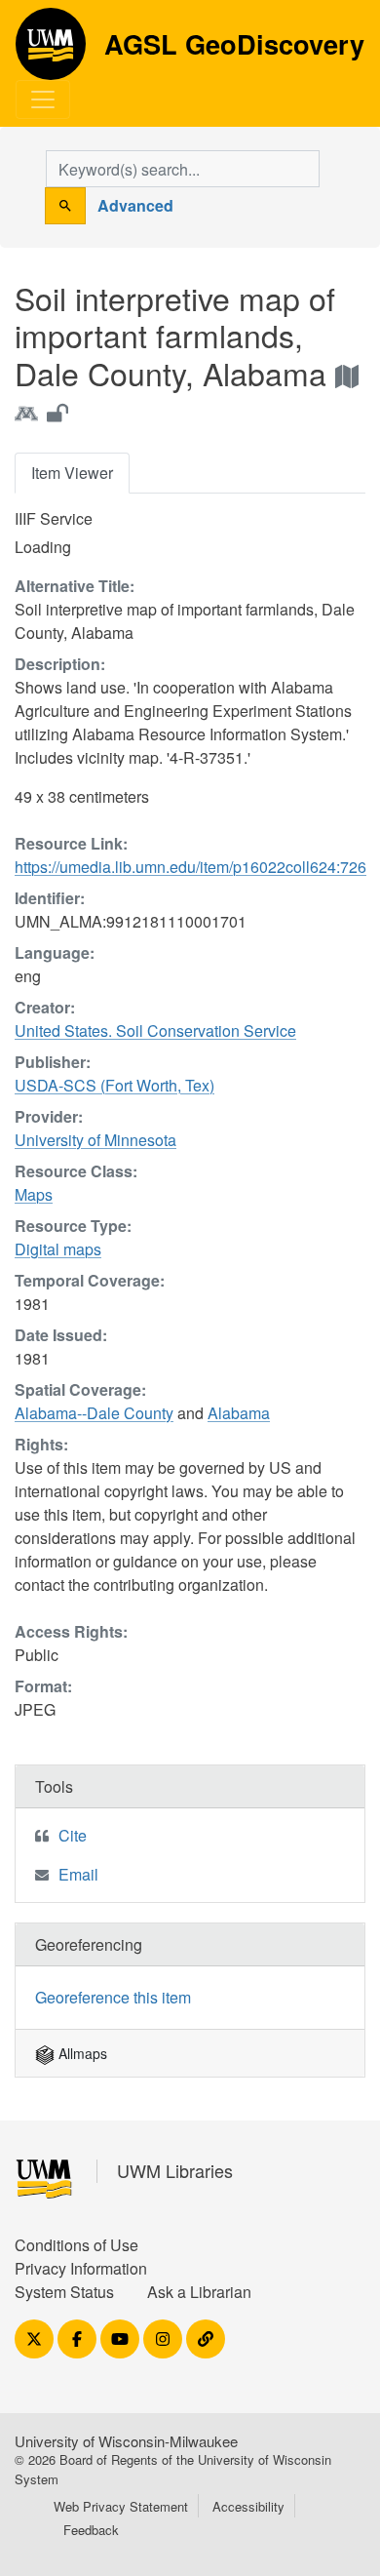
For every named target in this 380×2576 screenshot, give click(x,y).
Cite (73, 1835)
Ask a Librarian (199, 2292)
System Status (64, 2292)
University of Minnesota (95, 1140)
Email (78, 1874)
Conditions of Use (76, 2245)
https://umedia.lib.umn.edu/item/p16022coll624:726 (190, 867)
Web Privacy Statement (121, 2506)
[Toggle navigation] (43, 99)
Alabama (239, 1413)
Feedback (91, 2530)
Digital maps (58, 1249)
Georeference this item (113, 1997)
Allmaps (81, 2053)
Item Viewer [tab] (72, 473)
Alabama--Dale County (94, 1413)
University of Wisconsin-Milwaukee (126, 2441)
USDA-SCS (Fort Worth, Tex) (114, 1085)
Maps (34, 1194)
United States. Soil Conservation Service (155, 1030)
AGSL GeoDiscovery (51, 51)
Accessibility (248, 2506)
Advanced (135, 205)
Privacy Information (81, 2268)
